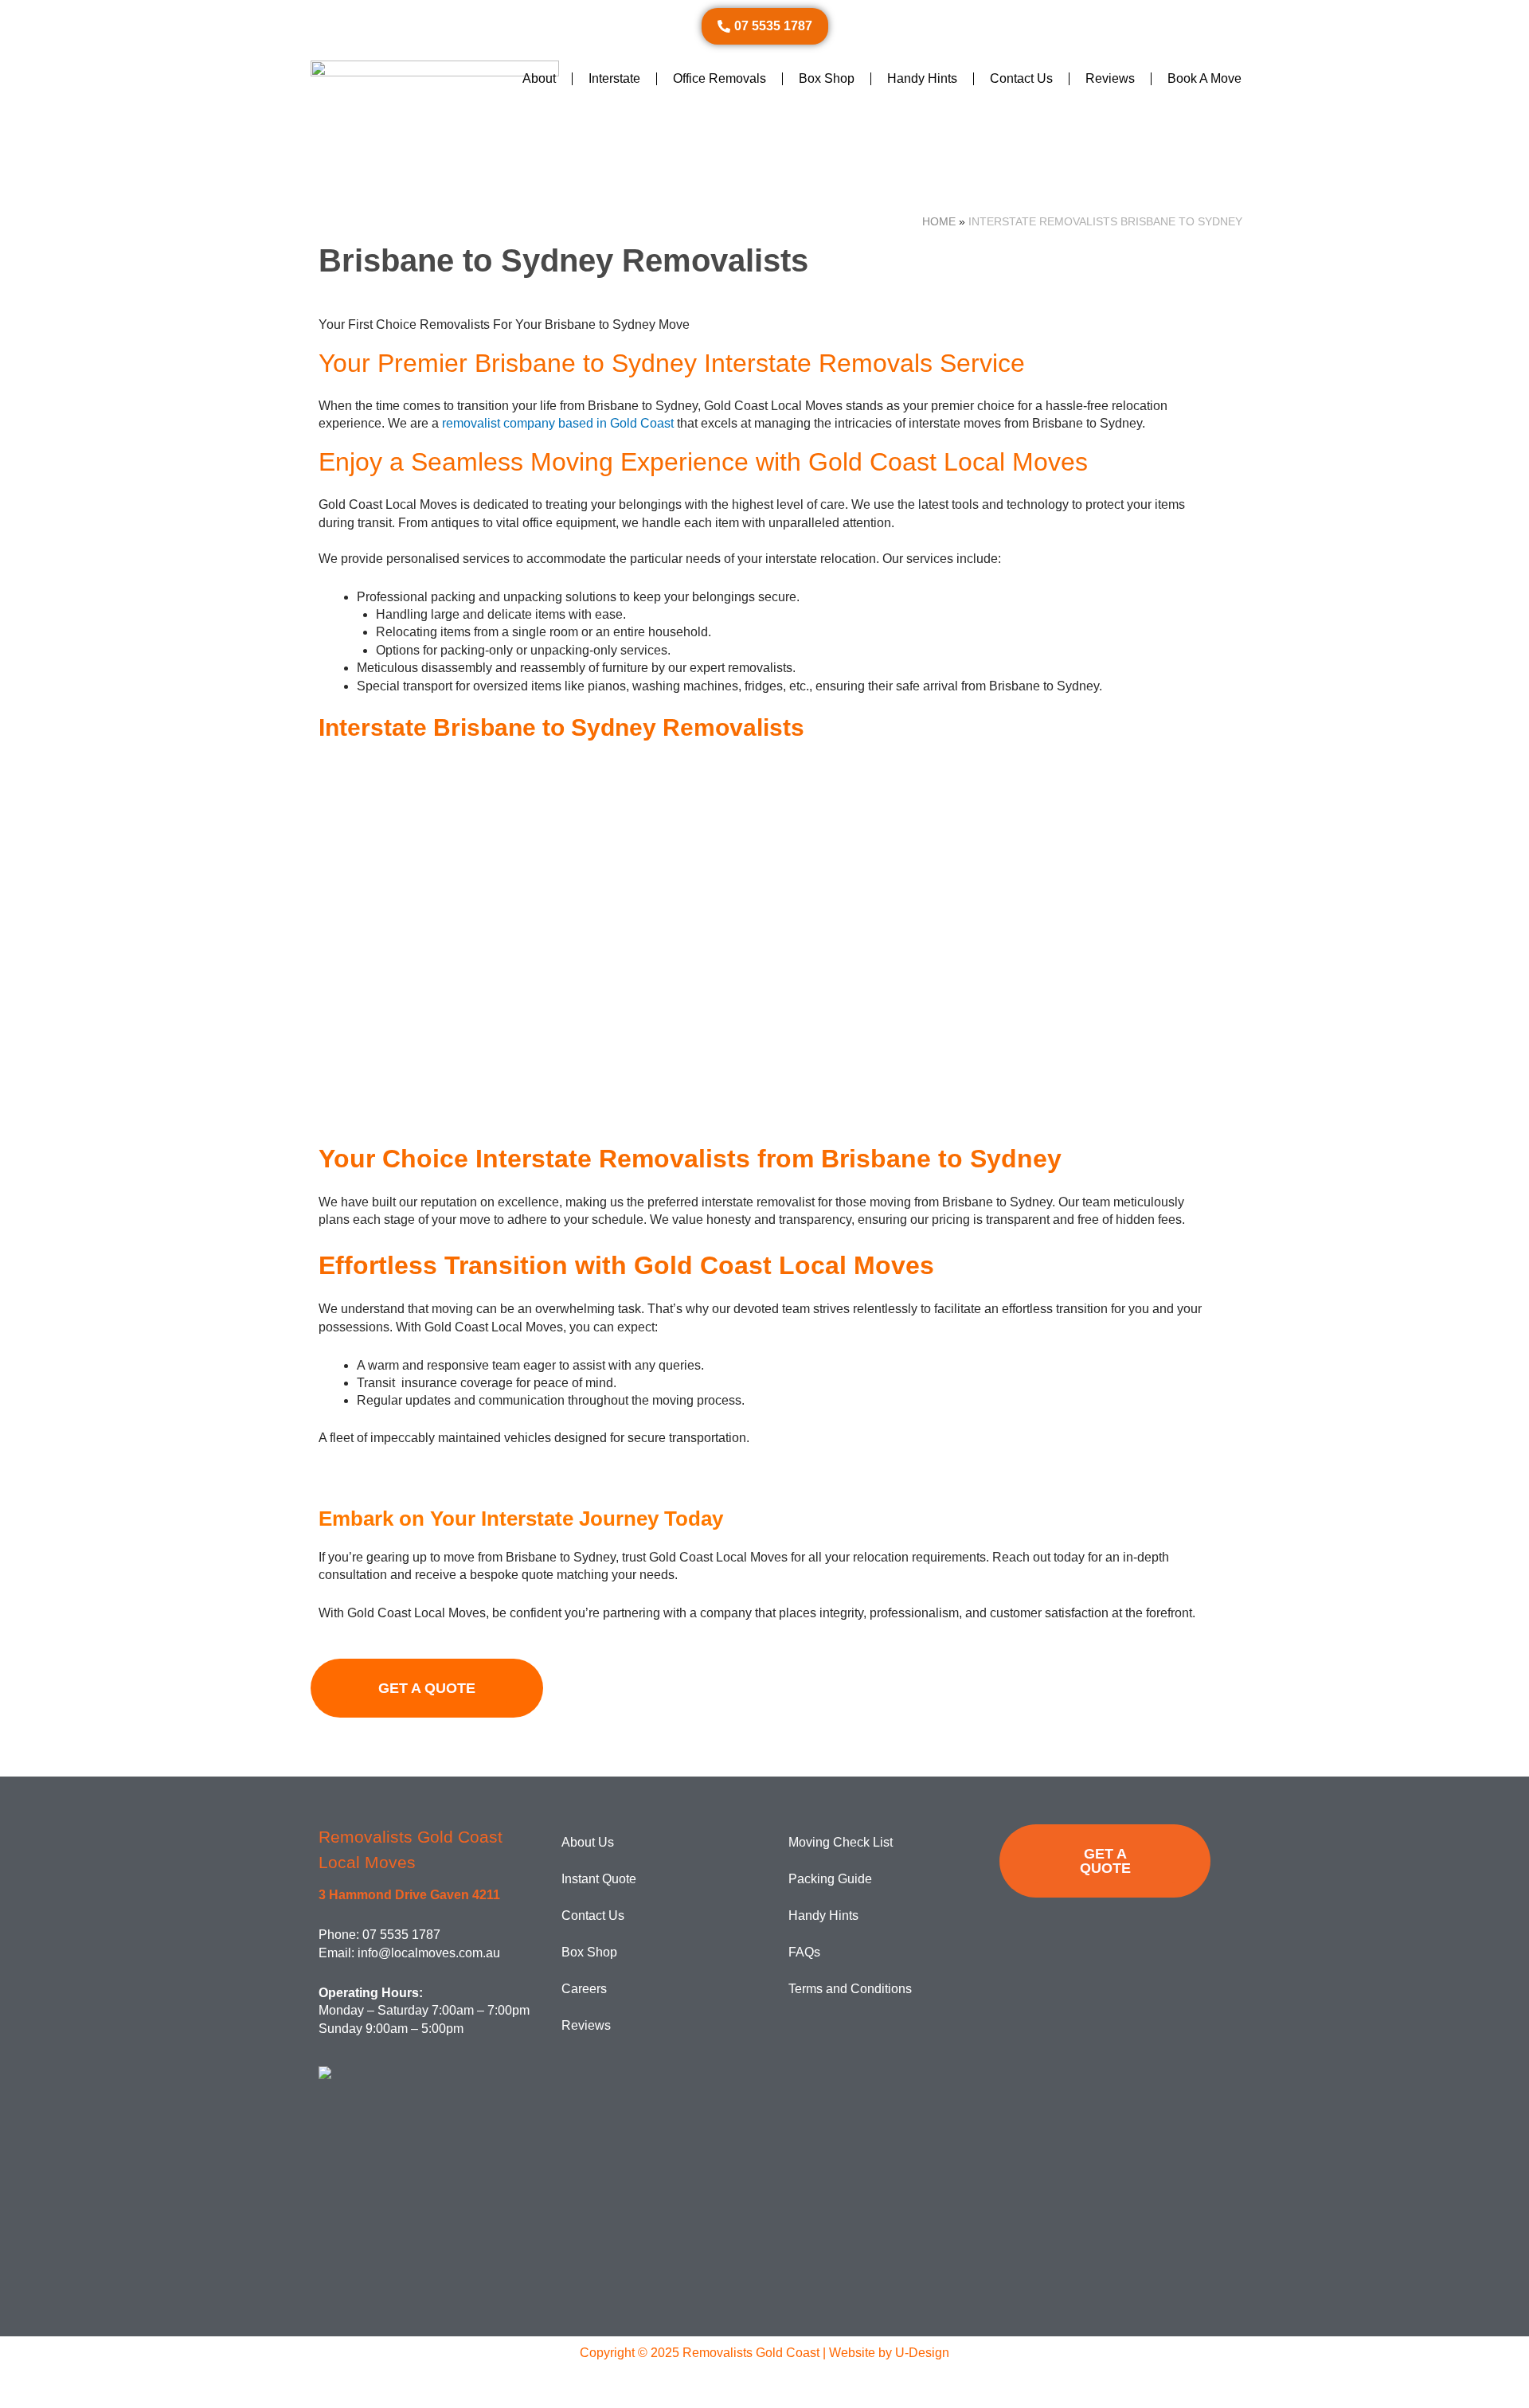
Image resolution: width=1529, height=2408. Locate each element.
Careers (584, 1989)
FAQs (804, 1952)
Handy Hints (922, 78)
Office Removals (720, 78)
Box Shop (827, 78)
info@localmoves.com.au (429, 1953)
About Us (588, 1842)
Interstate (614, 78)
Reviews (1110, 78)
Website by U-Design (889, 2353)
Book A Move (1204, 78)
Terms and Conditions (850, 1989)
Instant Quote (599, 1879)
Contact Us (1021, 78)
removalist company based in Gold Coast (558, 423)
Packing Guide (830, 1879)
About (539, 78)
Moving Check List (841, 1842)
